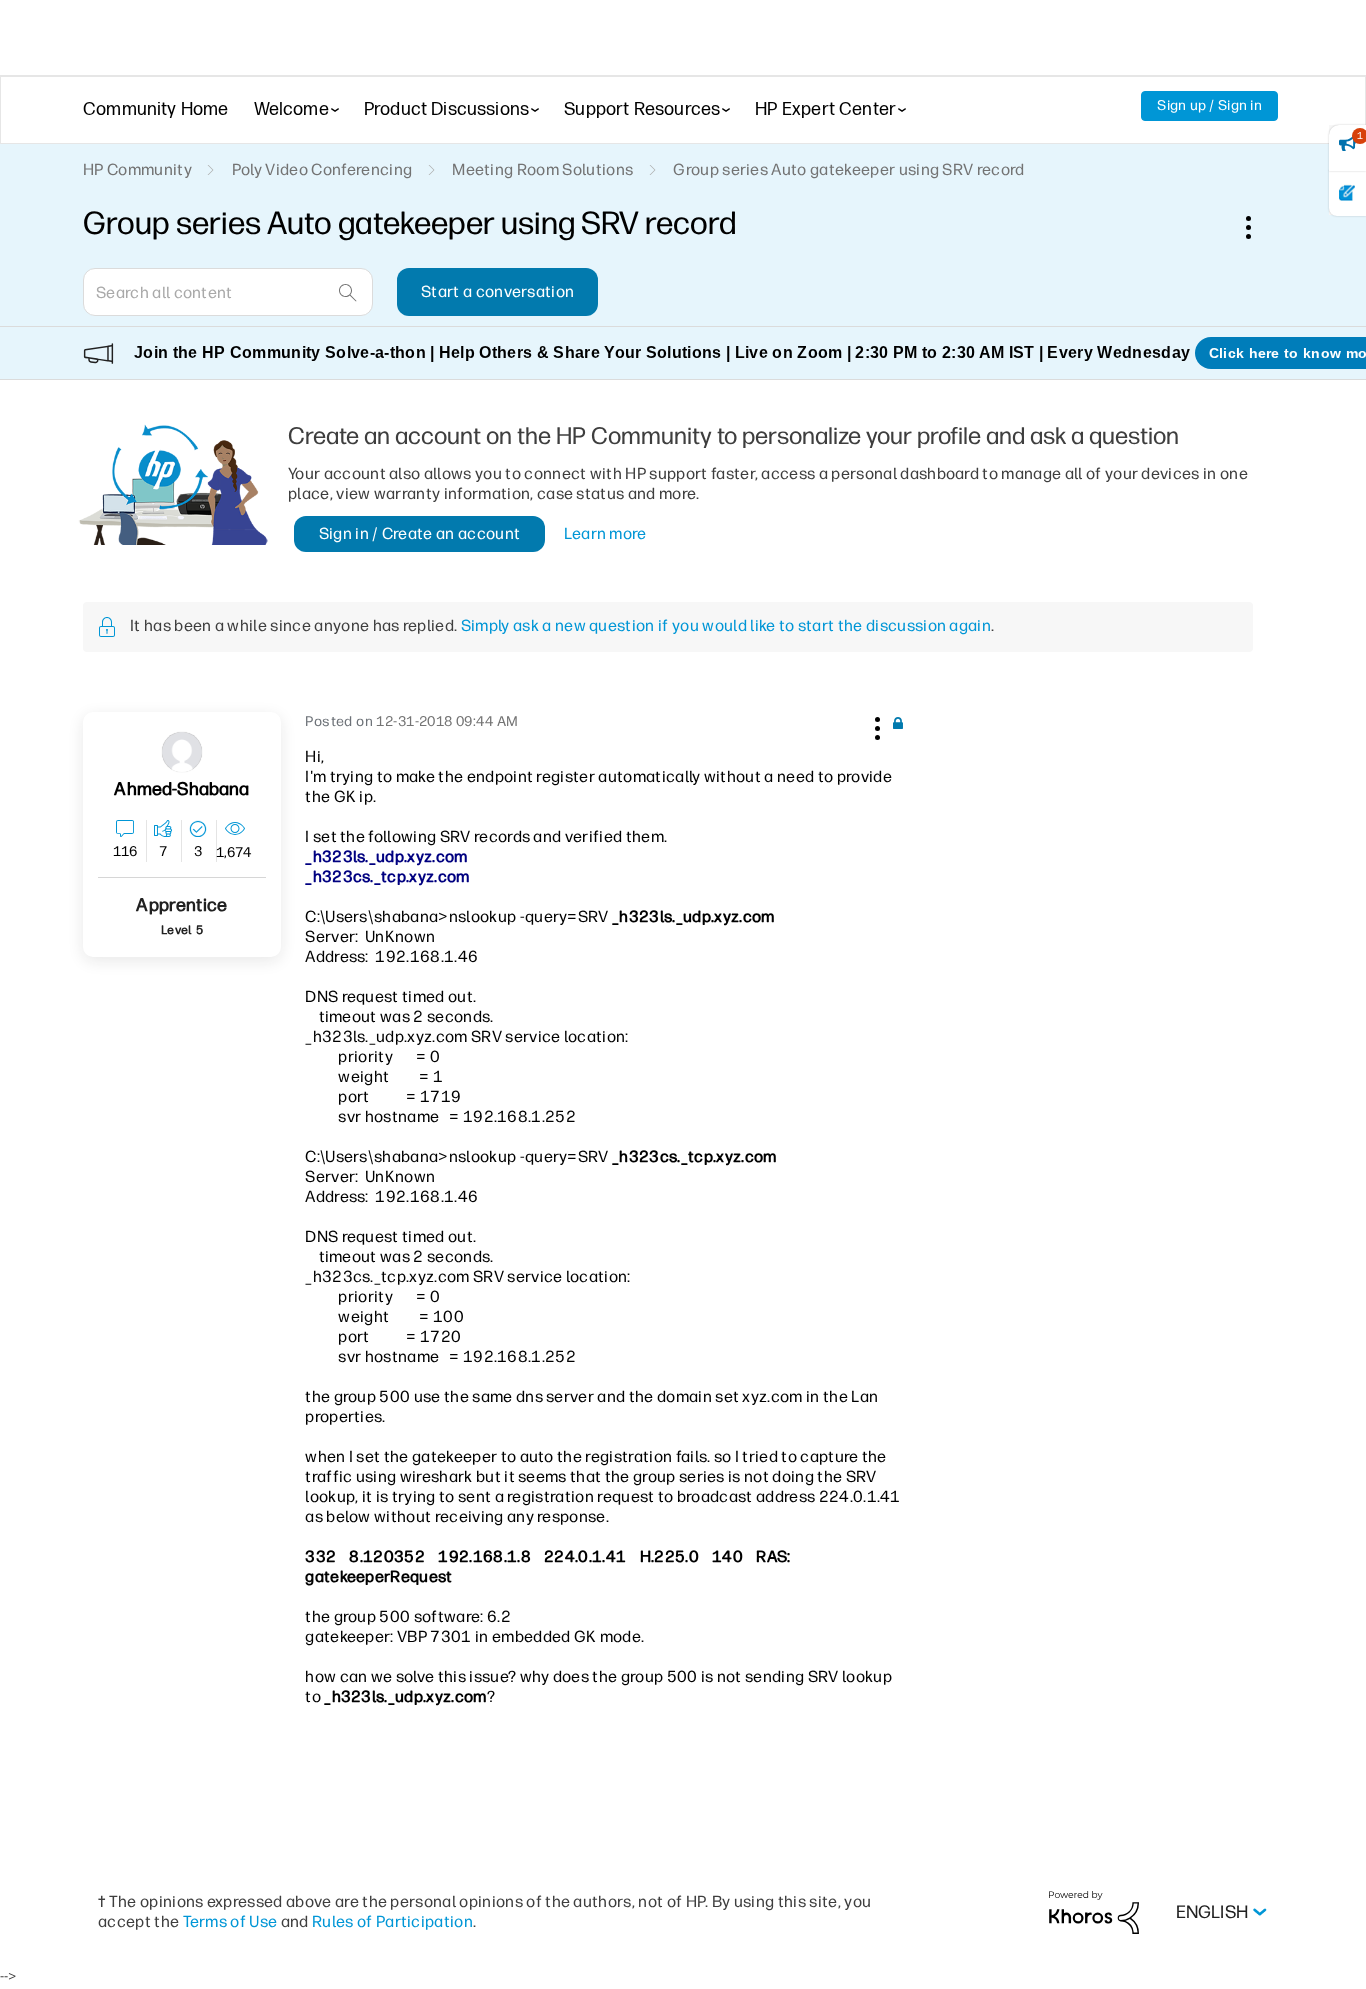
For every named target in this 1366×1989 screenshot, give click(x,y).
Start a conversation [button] (497, 291)
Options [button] (1259, 227)
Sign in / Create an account (420, 533)
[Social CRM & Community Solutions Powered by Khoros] (1094, 1911)
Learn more (605, 533)
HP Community (137, 169)
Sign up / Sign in (1209, 105)
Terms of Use (230, 1921)
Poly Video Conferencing (322, 169)
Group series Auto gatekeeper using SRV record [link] (848, 169)
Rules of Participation (392, 1921)
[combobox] (228, 292)
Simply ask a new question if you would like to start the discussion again (726, 625)
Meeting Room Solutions (542, 169)
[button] (875, 725)
